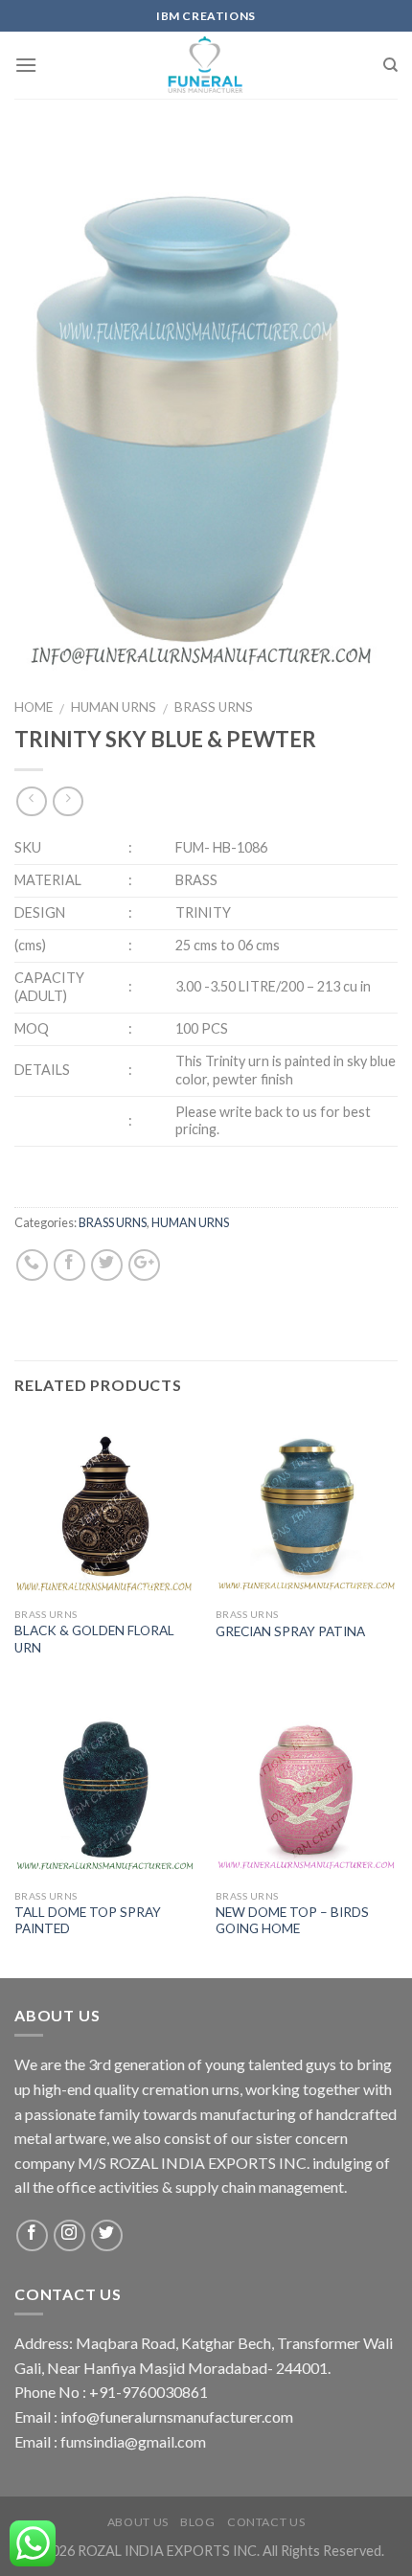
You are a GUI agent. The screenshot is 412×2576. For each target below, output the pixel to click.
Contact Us (266, 2522)
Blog (197, 2522)
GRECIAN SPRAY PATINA (290, 1631)
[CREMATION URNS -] (206, 65)
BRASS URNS (214, 707)
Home (34, 707)
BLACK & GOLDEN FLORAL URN (94, 1639)
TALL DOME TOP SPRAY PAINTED (88, 1921)
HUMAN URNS (114, 707)
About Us (138, 2522)
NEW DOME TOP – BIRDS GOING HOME (292, 1921)
